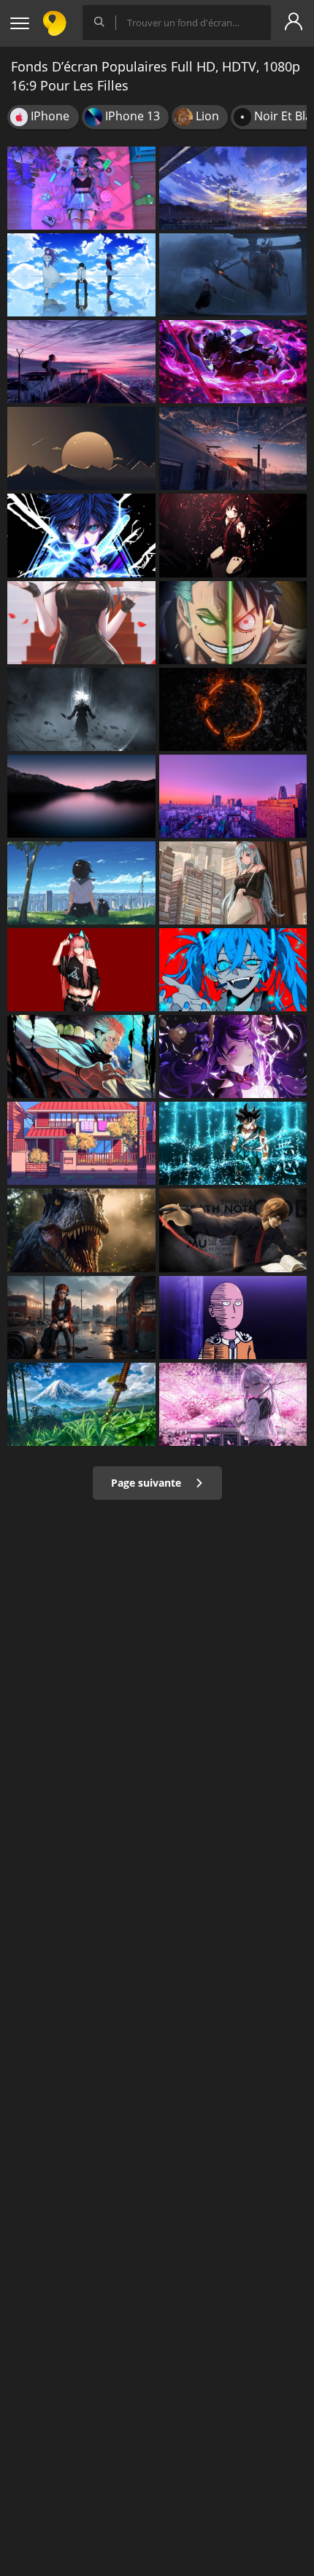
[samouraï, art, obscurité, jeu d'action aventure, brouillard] (233, 275)
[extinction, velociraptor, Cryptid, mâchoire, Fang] (81, 1230)
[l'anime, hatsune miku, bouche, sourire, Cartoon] (233, 970)
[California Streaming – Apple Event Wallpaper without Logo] (81, 796)
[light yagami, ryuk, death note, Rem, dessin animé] (233, 1230)
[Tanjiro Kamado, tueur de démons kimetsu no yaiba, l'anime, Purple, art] (233, 362)
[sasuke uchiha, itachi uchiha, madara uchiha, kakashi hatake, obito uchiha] (81, 535)
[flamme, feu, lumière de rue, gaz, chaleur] (233, 709)
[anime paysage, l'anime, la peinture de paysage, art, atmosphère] (233, 188)
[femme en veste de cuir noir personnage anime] (81, 970)
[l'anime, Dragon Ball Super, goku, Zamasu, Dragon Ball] (233, 1143)
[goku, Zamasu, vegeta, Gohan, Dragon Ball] (81, 709)
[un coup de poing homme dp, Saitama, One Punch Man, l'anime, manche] (233, 1318)
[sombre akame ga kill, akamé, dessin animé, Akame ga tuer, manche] (233, 535)
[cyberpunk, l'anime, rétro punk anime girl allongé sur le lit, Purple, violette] (81, 188)
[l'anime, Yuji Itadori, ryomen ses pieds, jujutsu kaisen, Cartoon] (81, 1057)
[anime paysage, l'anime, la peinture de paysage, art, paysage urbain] (81, 362)
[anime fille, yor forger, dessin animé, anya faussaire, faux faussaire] (81, 623)
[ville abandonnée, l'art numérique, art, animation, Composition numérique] (81, 1318)
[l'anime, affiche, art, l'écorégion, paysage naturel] (81, 1404)
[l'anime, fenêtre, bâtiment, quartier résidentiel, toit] (81, 1143)
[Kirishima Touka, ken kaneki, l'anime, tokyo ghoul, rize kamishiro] (81, 275)
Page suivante (148, 1483)
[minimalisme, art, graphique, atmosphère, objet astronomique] (81, 448)
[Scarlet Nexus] (233, 883)
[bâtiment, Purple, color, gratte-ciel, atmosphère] (233, 796)
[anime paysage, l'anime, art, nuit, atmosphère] (233, 448)
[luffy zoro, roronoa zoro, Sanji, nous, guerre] (233, 623)
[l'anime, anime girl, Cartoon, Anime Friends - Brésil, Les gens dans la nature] (81, 883)
